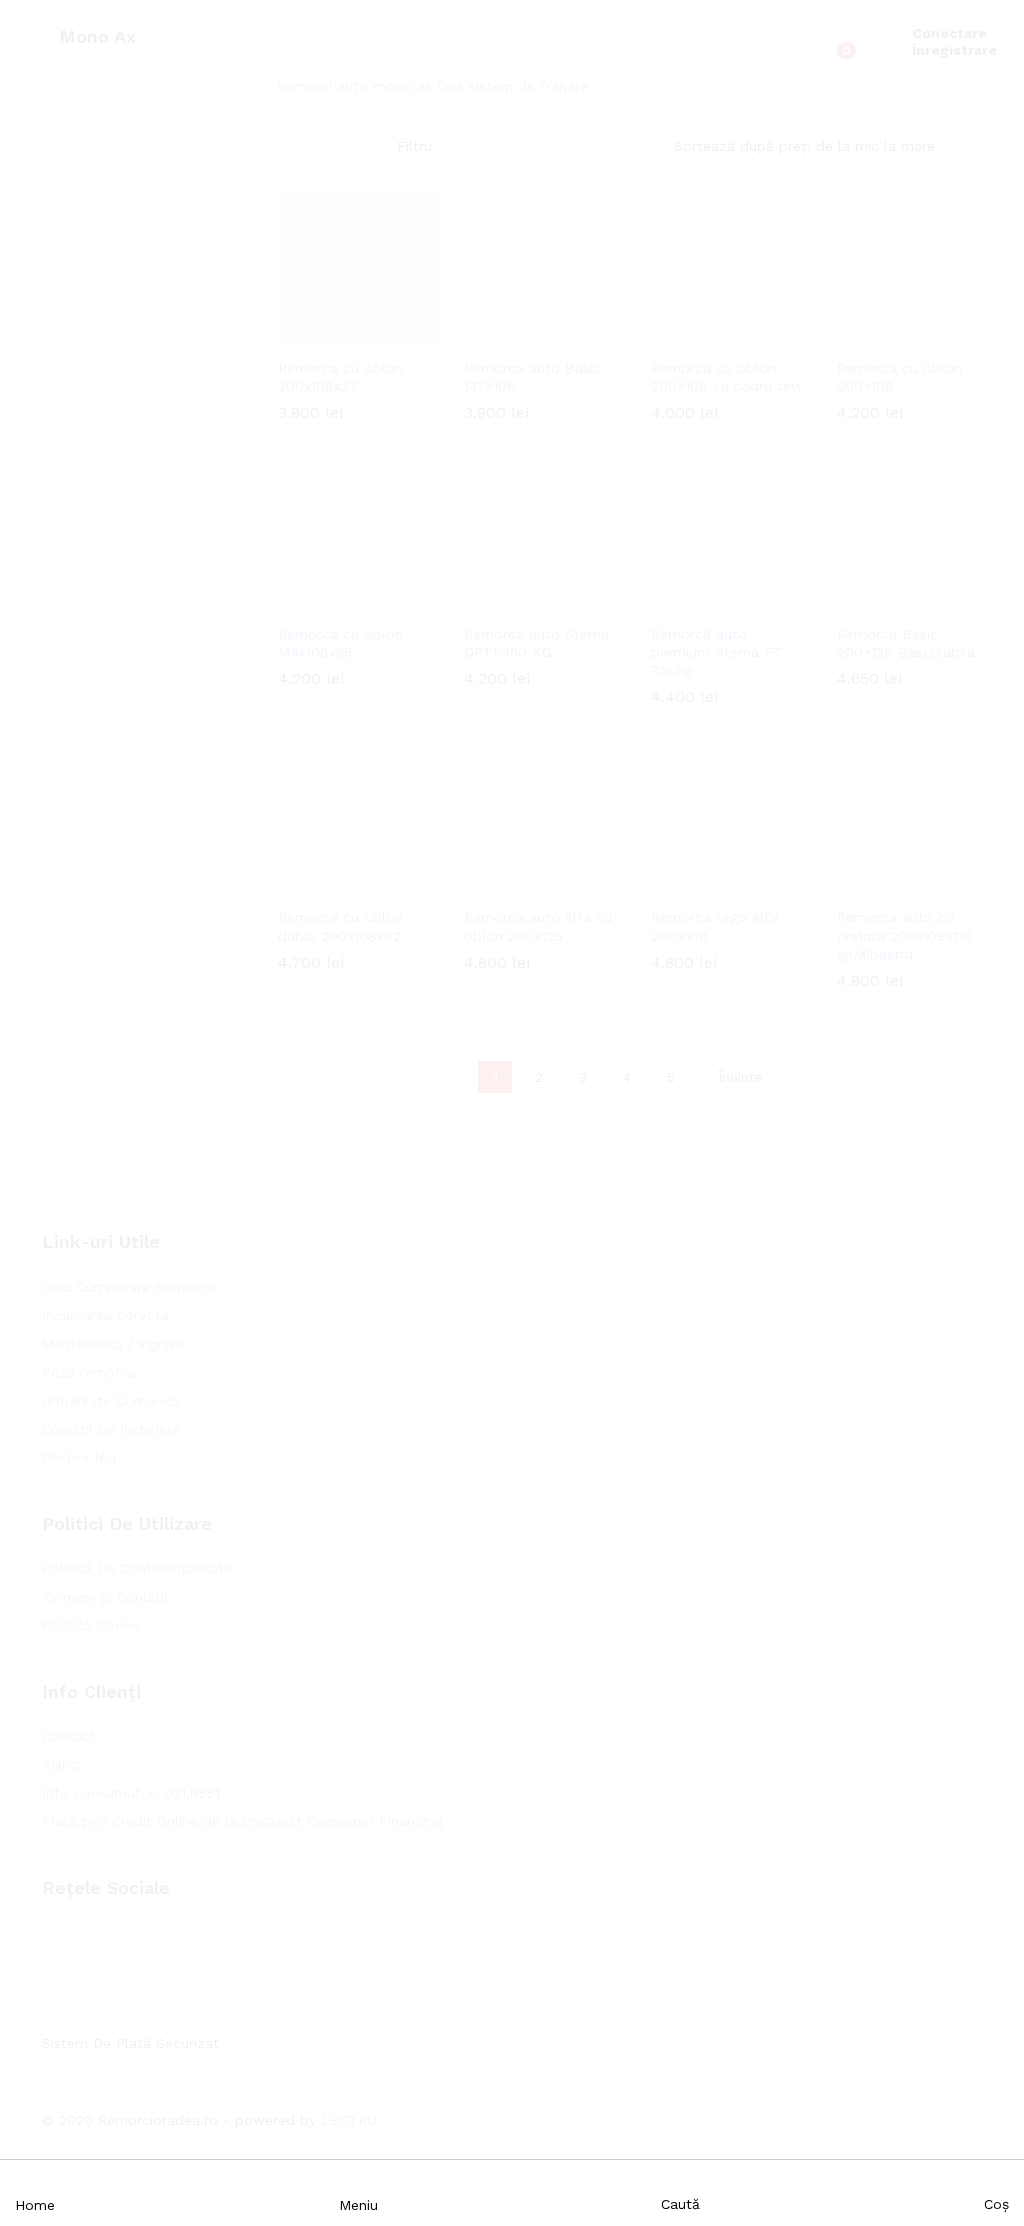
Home (35, 2205)
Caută (680, 2204)
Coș (996, 2204)
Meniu (358, 2205)
